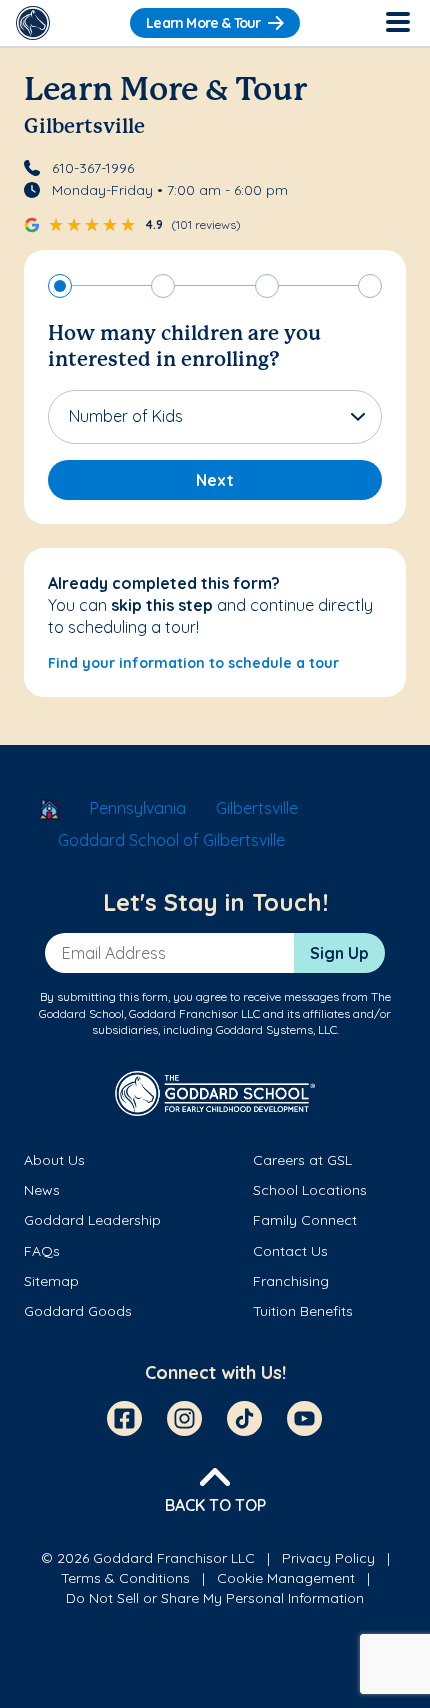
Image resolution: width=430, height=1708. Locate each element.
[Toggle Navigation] (397, 23)
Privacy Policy (328, 1558)
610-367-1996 (93, 168)
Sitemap (51, 1281)
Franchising (291, 1281)
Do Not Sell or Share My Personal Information (215, 1598)
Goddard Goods (78, 1311)
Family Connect (305, 1220)
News (42, 1190)
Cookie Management (286, 1578)
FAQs (42, 1251)
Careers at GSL (302, 1160)
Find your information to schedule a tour (193, 663)
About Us (54, 1160)
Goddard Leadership (92, 1220)
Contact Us (290, 1251)
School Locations (310, 1190)
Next (215, 480)
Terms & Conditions (125, 1578)
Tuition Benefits (303, 1311)
